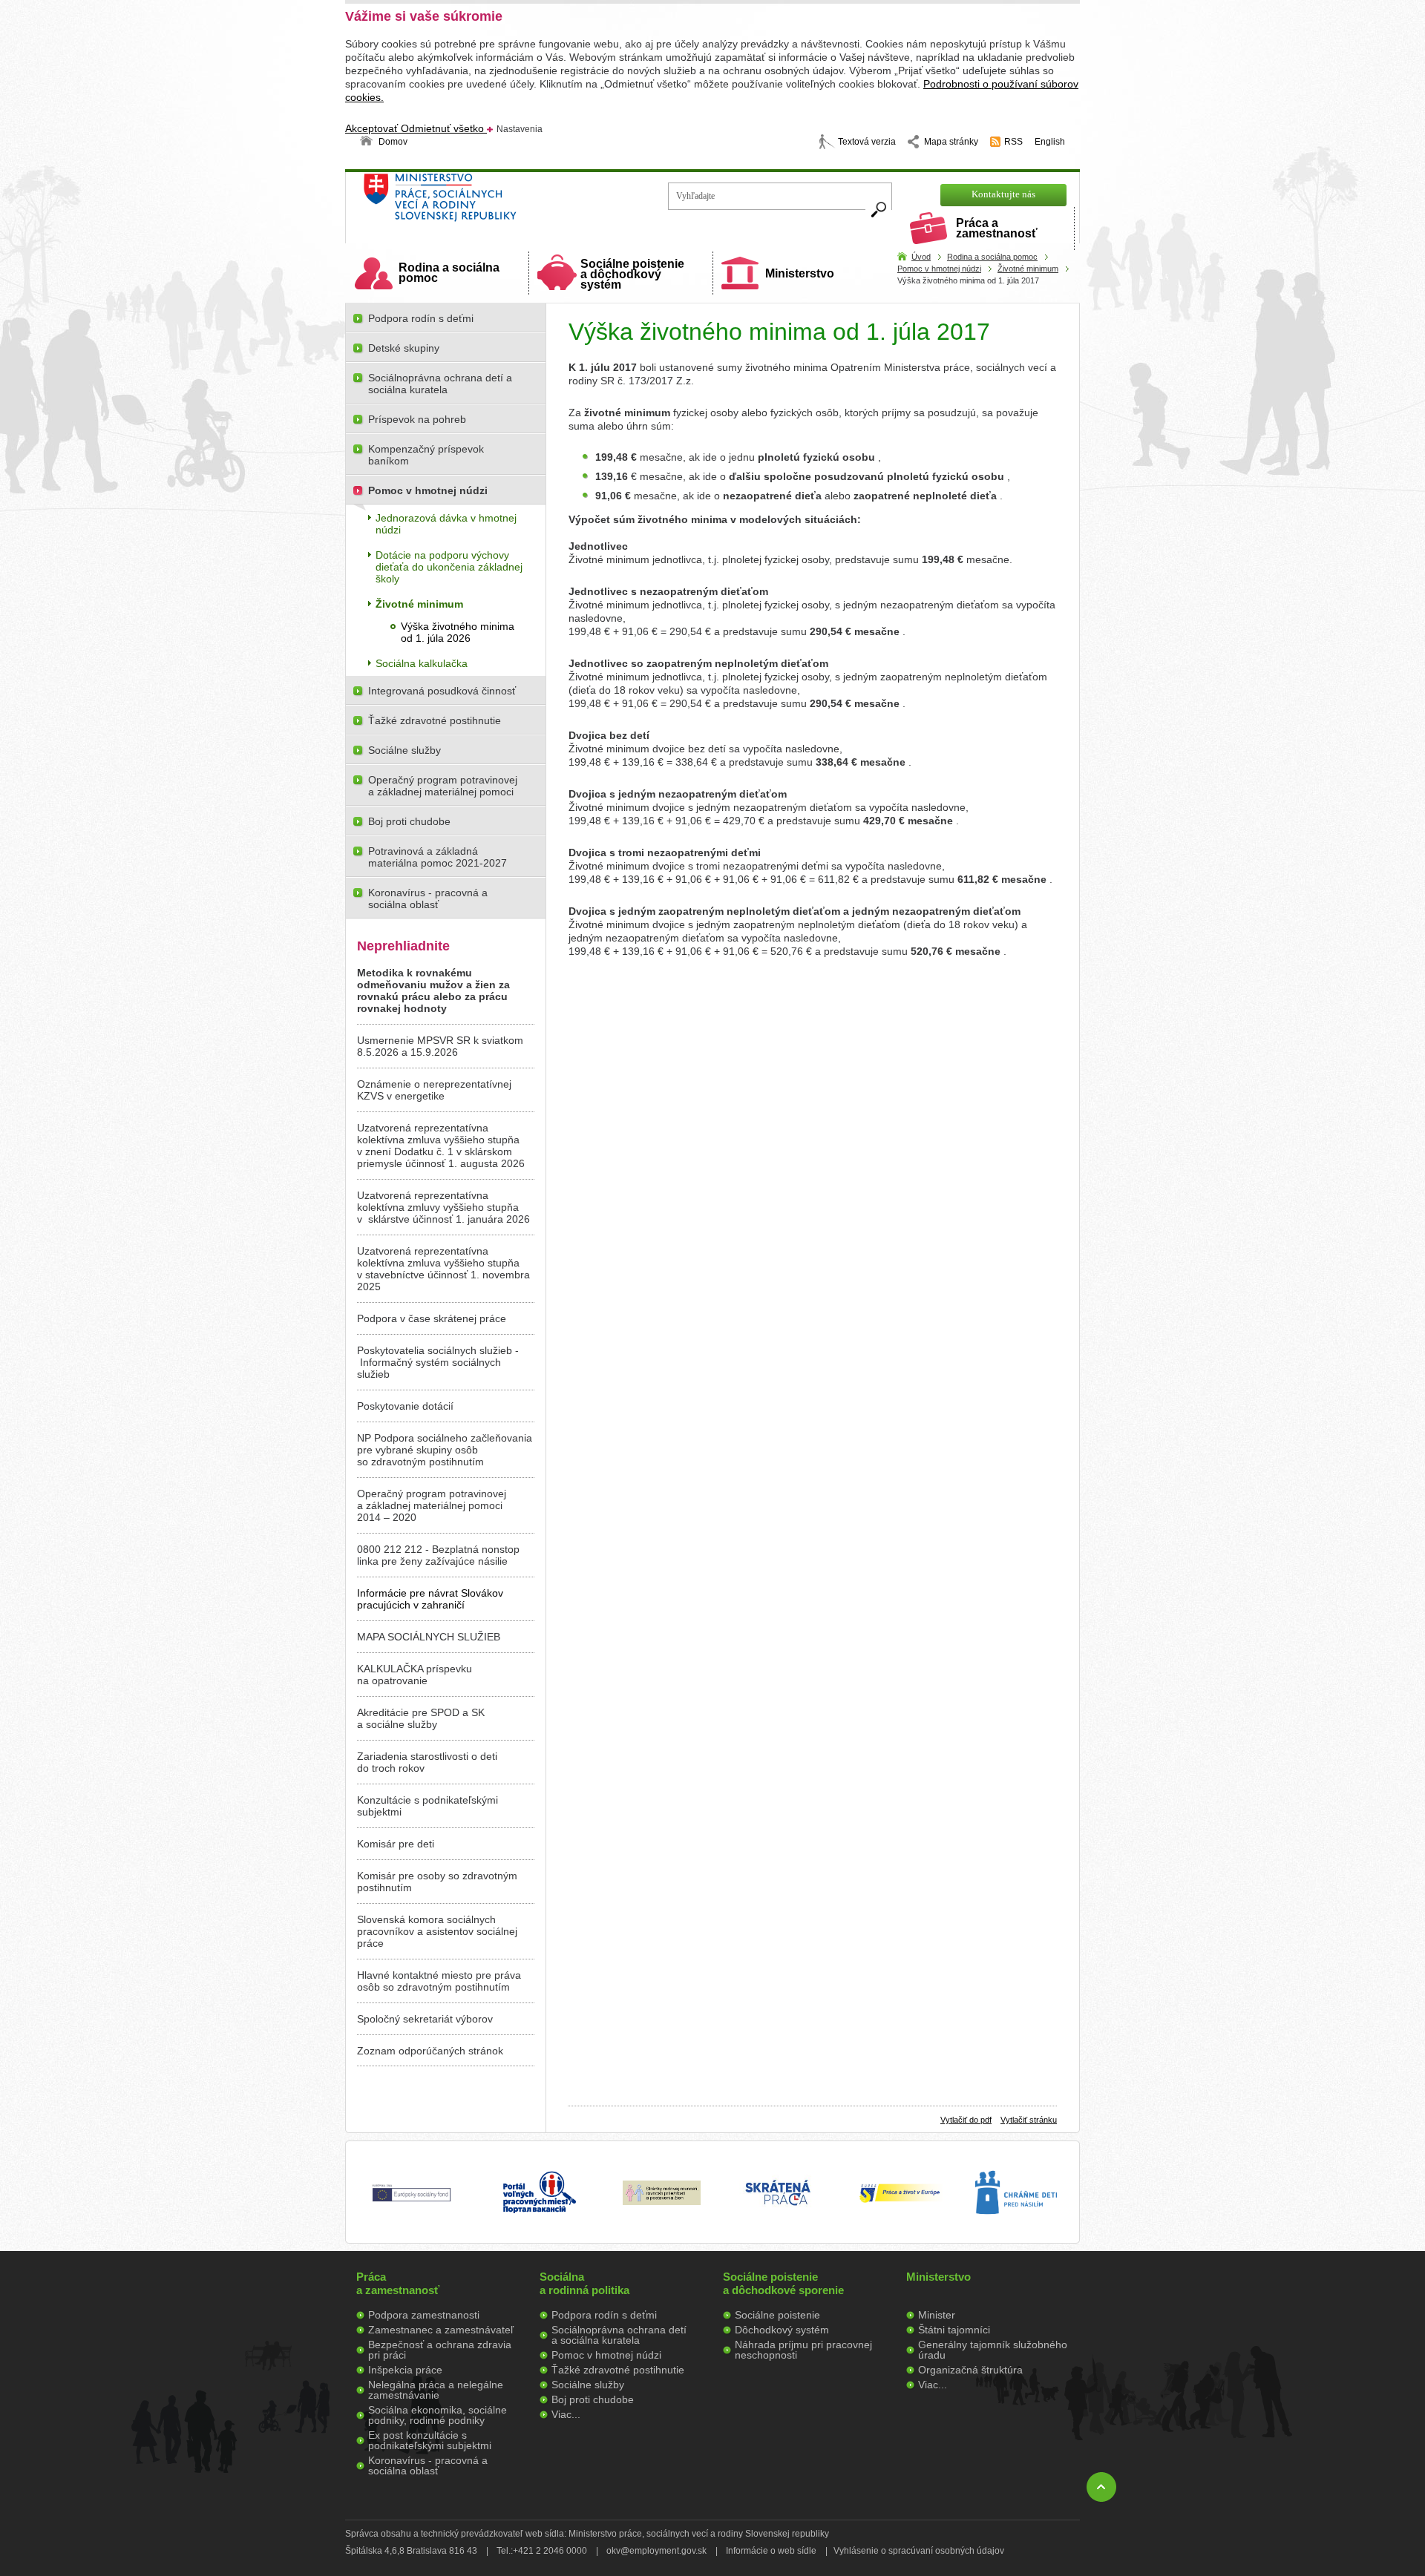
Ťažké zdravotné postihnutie (435, 720)
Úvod (921, 257)
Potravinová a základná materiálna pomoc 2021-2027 (438, 857)
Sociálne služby (404, 750)
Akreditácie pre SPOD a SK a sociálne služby (421, 1718)
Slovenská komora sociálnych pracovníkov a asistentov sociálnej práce (437, 1931)
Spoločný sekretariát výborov (425, 2019)
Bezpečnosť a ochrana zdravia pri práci (440, 2350)
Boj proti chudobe (409, 821)
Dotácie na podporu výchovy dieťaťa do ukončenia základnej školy (449, 567)
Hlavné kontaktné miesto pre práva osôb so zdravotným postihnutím (439, 1981)
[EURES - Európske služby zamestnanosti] (900, 2201)
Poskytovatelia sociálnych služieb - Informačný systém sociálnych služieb (438, 1362)
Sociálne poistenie (777, 2315)
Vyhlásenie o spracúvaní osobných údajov (919, 2551)
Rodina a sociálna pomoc (449, 273)
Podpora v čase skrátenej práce (432, 1318)
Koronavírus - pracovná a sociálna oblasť (428, 898)
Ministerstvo (800, 273)
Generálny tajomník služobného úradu (993, 2350)
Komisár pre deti (396, 1844)
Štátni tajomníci (954, 2330)
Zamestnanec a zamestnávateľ (441, 2330)
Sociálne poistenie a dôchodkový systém (632, 274)
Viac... (566, 2414)
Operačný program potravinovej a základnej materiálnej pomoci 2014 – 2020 (432, 1505)
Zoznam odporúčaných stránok (430, 2051)
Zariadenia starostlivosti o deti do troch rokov (427, 1762)
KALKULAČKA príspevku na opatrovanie (415, 1675)
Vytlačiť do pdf (966, 2120)
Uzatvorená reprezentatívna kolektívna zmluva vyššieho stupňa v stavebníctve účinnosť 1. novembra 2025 (443, 1269)
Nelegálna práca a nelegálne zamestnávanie (436, 2390)
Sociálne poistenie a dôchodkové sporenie (783, 2283)
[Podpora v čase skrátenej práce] (778, 2214)
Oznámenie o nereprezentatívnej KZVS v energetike (434, 1090)
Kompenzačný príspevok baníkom (426, 455)
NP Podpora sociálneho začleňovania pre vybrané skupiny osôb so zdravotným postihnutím (445, 1450)
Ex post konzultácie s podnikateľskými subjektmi (430, 2440)
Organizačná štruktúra (970, 2370)
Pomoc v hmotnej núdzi (939, 269)
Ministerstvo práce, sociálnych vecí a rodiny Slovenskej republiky (490, 202)
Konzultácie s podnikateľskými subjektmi (427, 1806)
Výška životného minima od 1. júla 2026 (458, 632)
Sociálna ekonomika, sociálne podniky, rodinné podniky (438, 2415)
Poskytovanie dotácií (405, 1406)
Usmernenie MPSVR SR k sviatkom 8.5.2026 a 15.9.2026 (440, 1046)
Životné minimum (1028, 269)
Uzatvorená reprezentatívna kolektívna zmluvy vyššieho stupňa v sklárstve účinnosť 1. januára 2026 (443, 1207)
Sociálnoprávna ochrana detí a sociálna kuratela (440, 384)
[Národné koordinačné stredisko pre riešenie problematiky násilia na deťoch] (1016, 2230)
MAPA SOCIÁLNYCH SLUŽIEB (429, 1637)
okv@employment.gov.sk (656, 2551)
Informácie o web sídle (771, 2551)
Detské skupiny (404, 348)
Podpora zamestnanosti (424, 2315)
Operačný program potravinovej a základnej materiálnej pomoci (443, 786)
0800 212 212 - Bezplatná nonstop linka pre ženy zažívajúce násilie (438, 1555)
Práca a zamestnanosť (997, 228)
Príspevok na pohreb (417, 419)
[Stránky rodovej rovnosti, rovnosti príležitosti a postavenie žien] (662, 2201)
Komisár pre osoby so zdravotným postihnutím (437, 1882)
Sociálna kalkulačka (422, 663)
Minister (937, 2315)
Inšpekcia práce (405, 2370)
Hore (1101, 2487)
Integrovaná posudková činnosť (442, 691)
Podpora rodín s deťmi (421, 318)
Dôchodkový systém (782, 2330)
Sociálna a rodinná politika (584, 2283)
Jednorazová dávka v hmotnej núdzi (446, 524)
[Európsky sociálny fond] (412, 2202)
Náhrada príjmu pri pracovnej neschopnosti (803, 2350)
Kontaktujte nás (1003, 194)
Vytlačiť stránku (1029, 2120)
